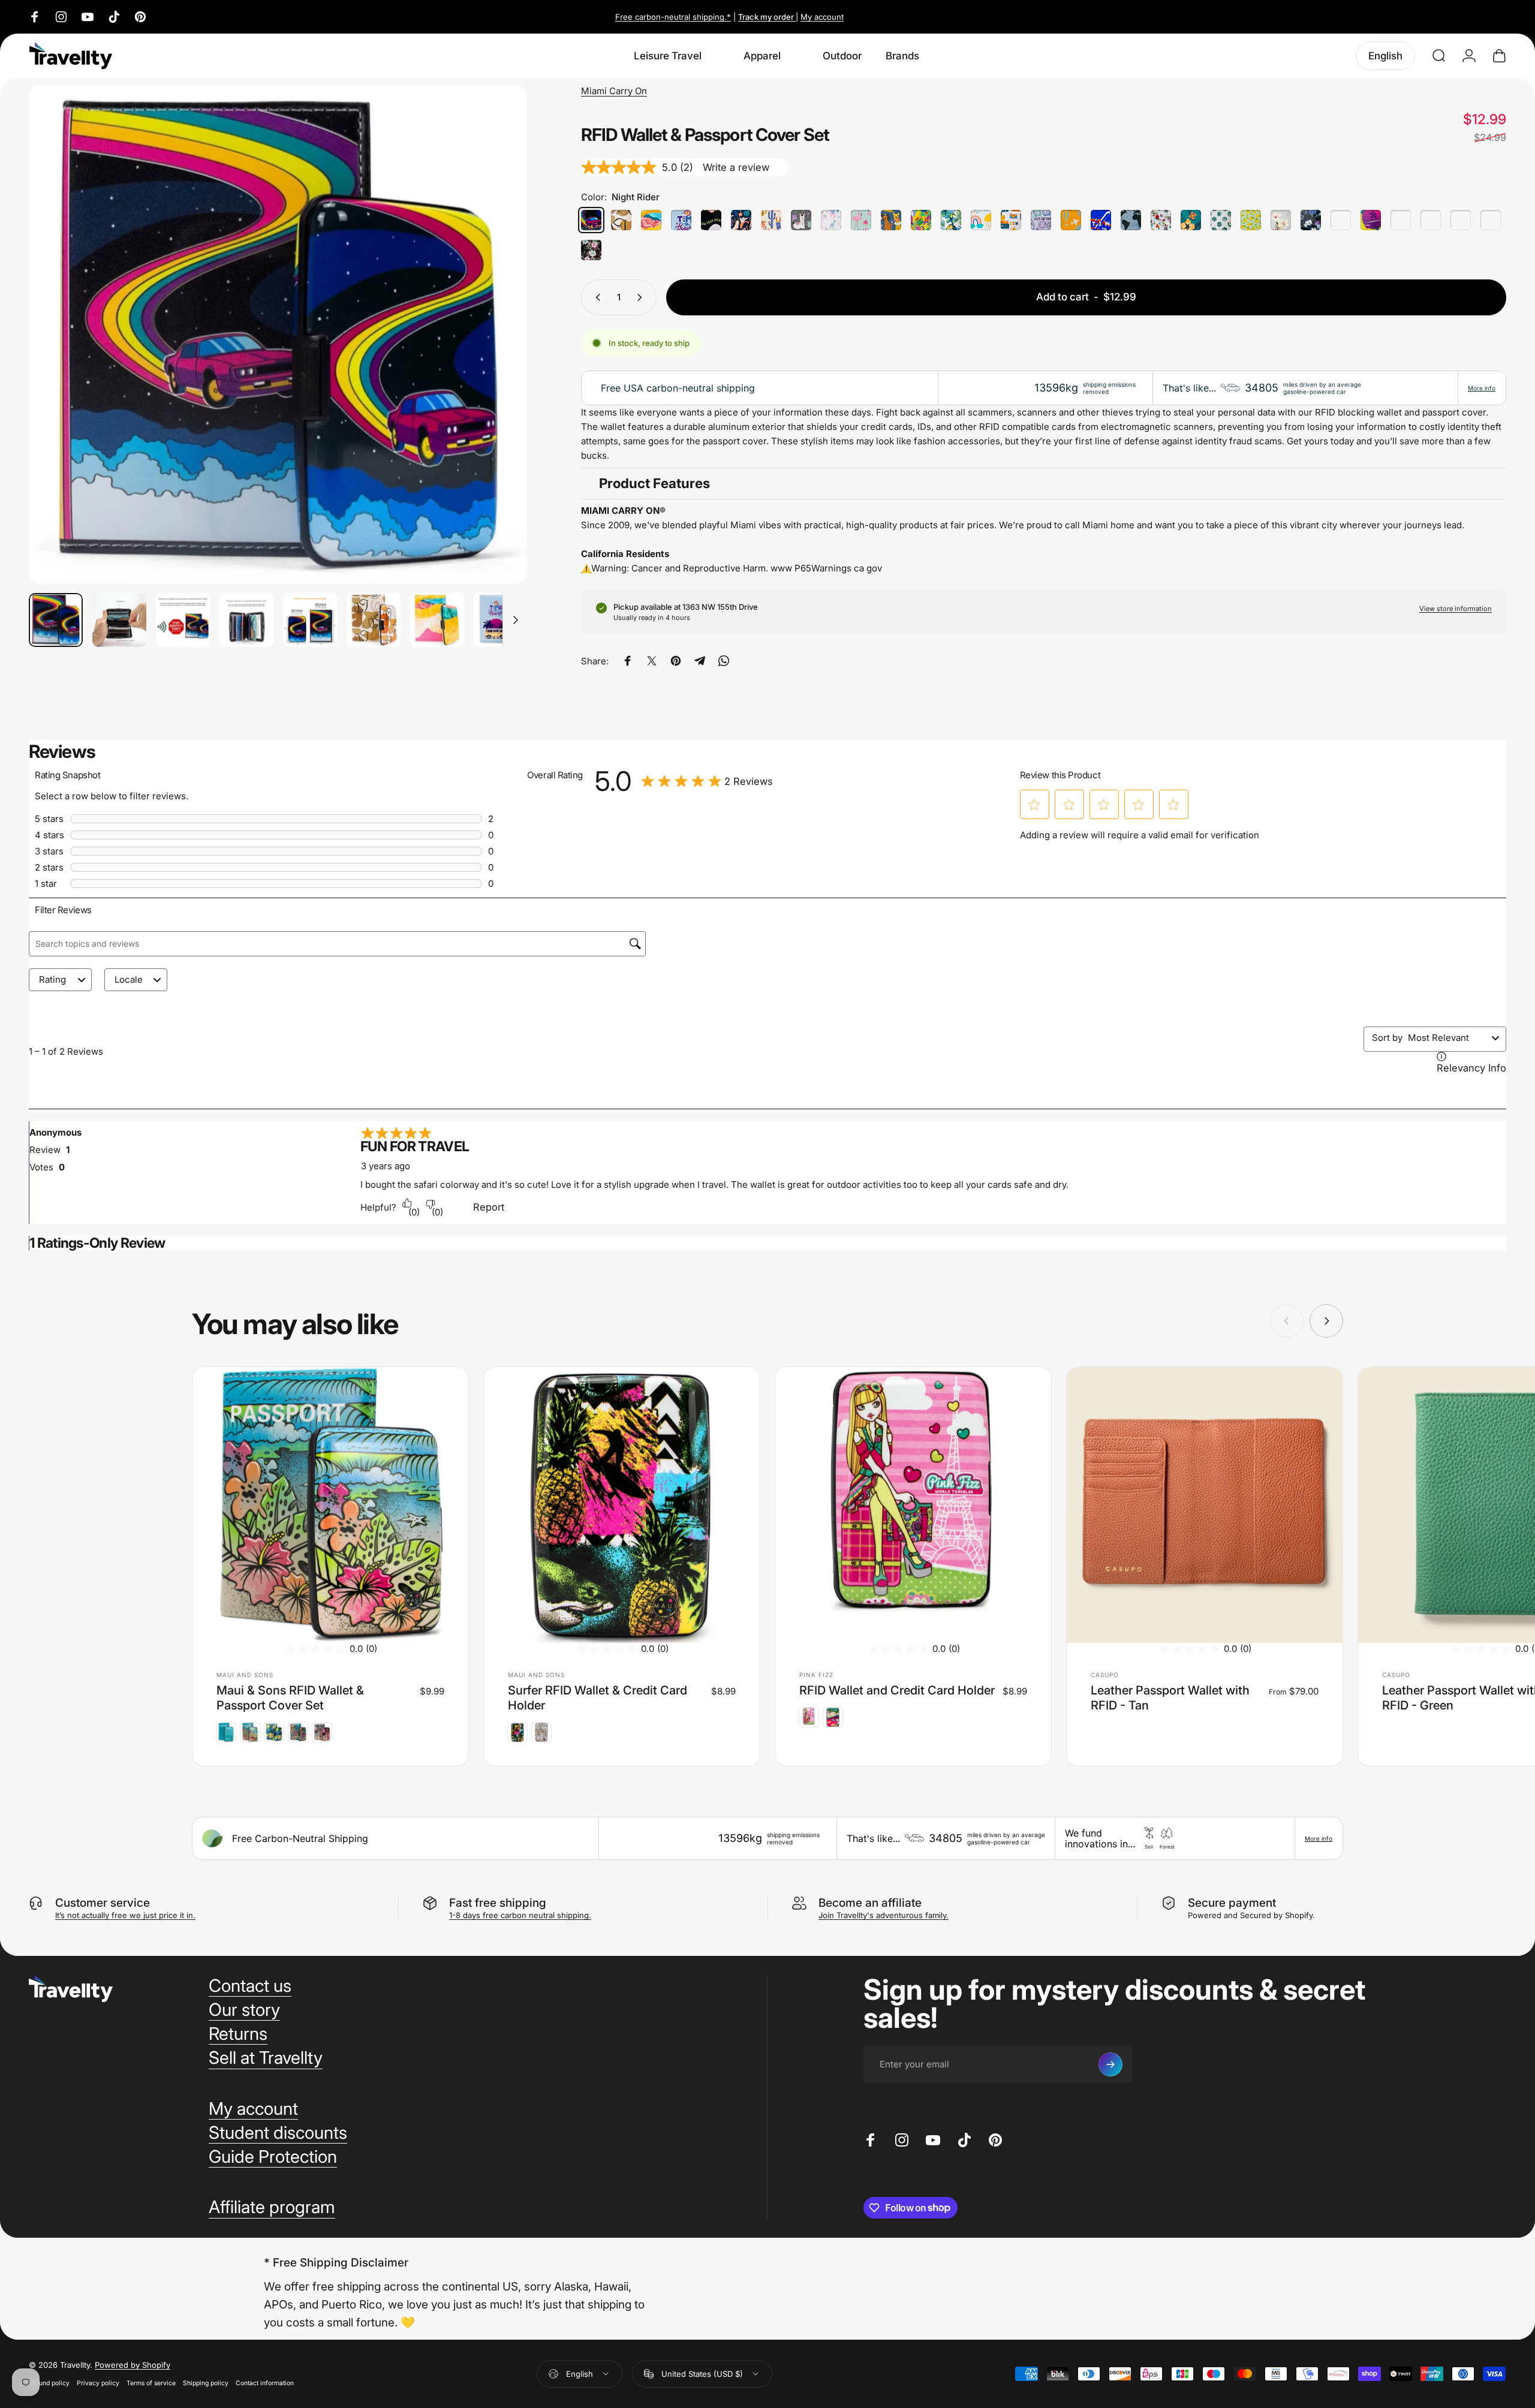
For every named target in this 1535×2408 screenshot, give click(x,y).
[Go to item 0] (56, 620)
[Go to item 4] (246, 620)
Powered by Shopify (133, 2365)
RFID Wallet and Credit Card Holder (897, 1690)
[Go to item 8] (501, 620)
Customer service (103, 1903)
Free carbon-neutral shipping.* (673, 17)
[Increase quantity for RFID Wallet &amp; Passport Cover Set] (642, 297)
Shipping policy (206, 2383)
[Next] (496, 363)
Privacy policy (98, 2383)
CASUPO (1105, 1675)
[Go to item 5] (310, 620)
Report (489, 1207)
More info (1482, 388)
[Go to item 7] (437, 620)
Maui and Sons (245, 1675)
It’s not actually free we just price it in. (125, 1915)
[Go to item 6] (374, 620)
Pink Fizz (816, 1675)
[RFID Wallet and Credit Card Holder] (913, 1505)
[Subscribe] (1110, 2064)
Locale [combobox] (129, 979)
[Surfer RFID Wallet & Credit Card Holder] (622, 1505)
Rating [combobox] (52, 979)
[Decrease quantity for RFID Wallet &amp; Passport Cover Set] (595, 297)
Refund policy (49, 2383)
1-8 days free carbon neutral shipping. (520, 1915)
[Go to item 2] (119, 620)
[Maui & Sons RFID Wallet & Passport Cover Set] (330, 1505)
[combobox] (1447, 1038)
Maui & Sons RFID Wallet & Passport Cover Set (290, 1698)
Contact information (265, 2383)
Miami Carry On (614, 91)
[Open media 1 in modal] (278, 334)
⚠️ (586, 568)
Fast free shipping (498, 1903)
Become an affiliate (870, 1903)
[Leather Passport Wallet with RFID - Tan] (1205, 1505)
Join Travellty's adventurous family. (884, 1915)
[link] (707, 781)
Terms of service (151, 2383)
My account (822, 17)
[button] (1034, 805)
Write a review (736, 167)
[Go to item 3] (183, 620)
